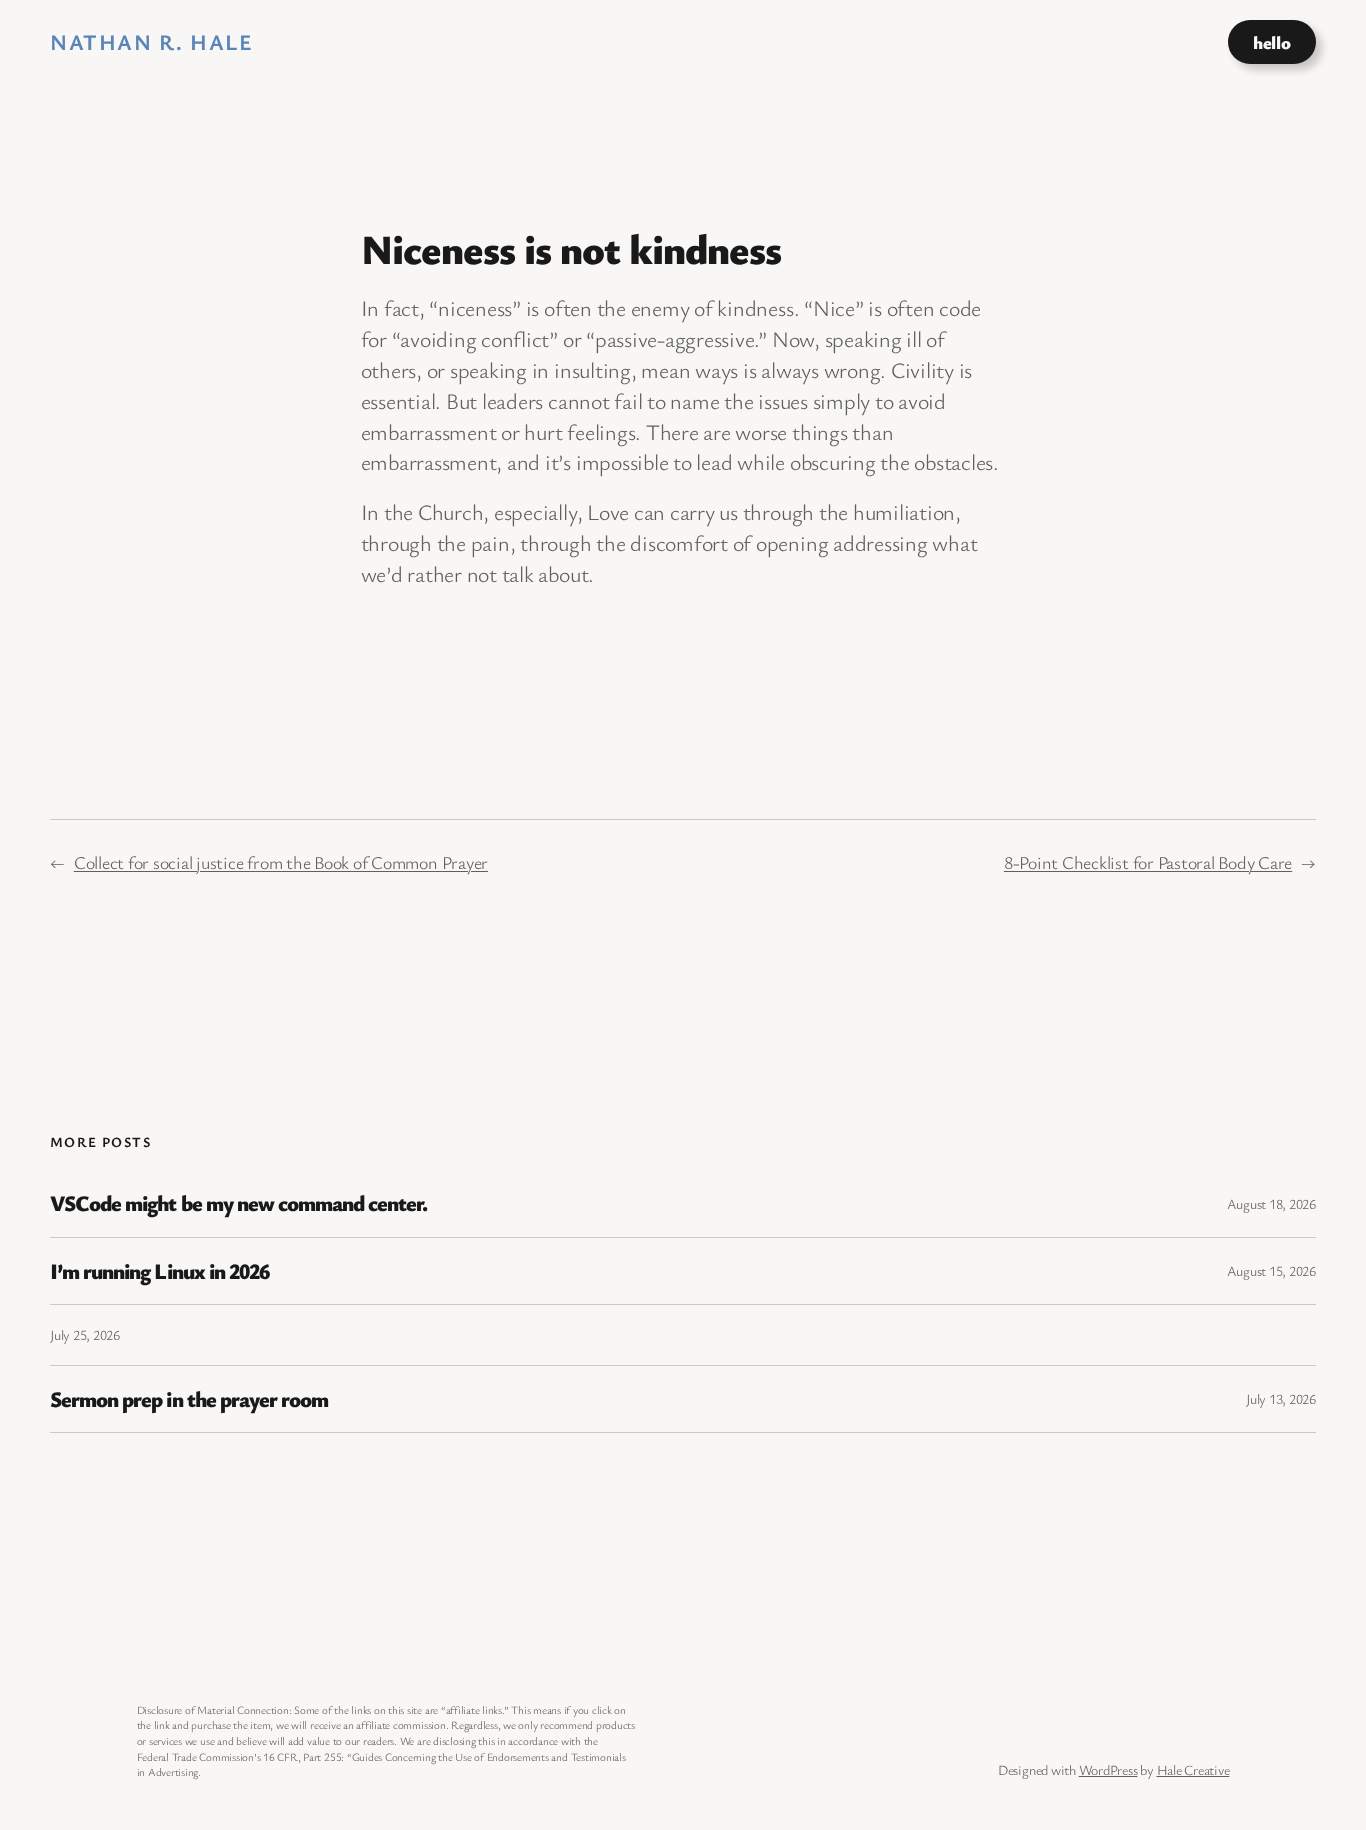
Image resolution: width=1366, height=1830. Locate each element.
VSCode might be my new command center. (239, 1203)
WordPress (1108, 1769)
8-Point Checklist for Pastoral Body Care (1148, 862)
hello (1271, 42)
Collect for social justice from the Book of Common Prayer (281, 862)
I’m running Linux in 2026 (159, 1271)
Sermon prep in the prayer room (189, 1399)
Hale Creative (1193, 1769)
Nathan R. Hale (151, 41)
